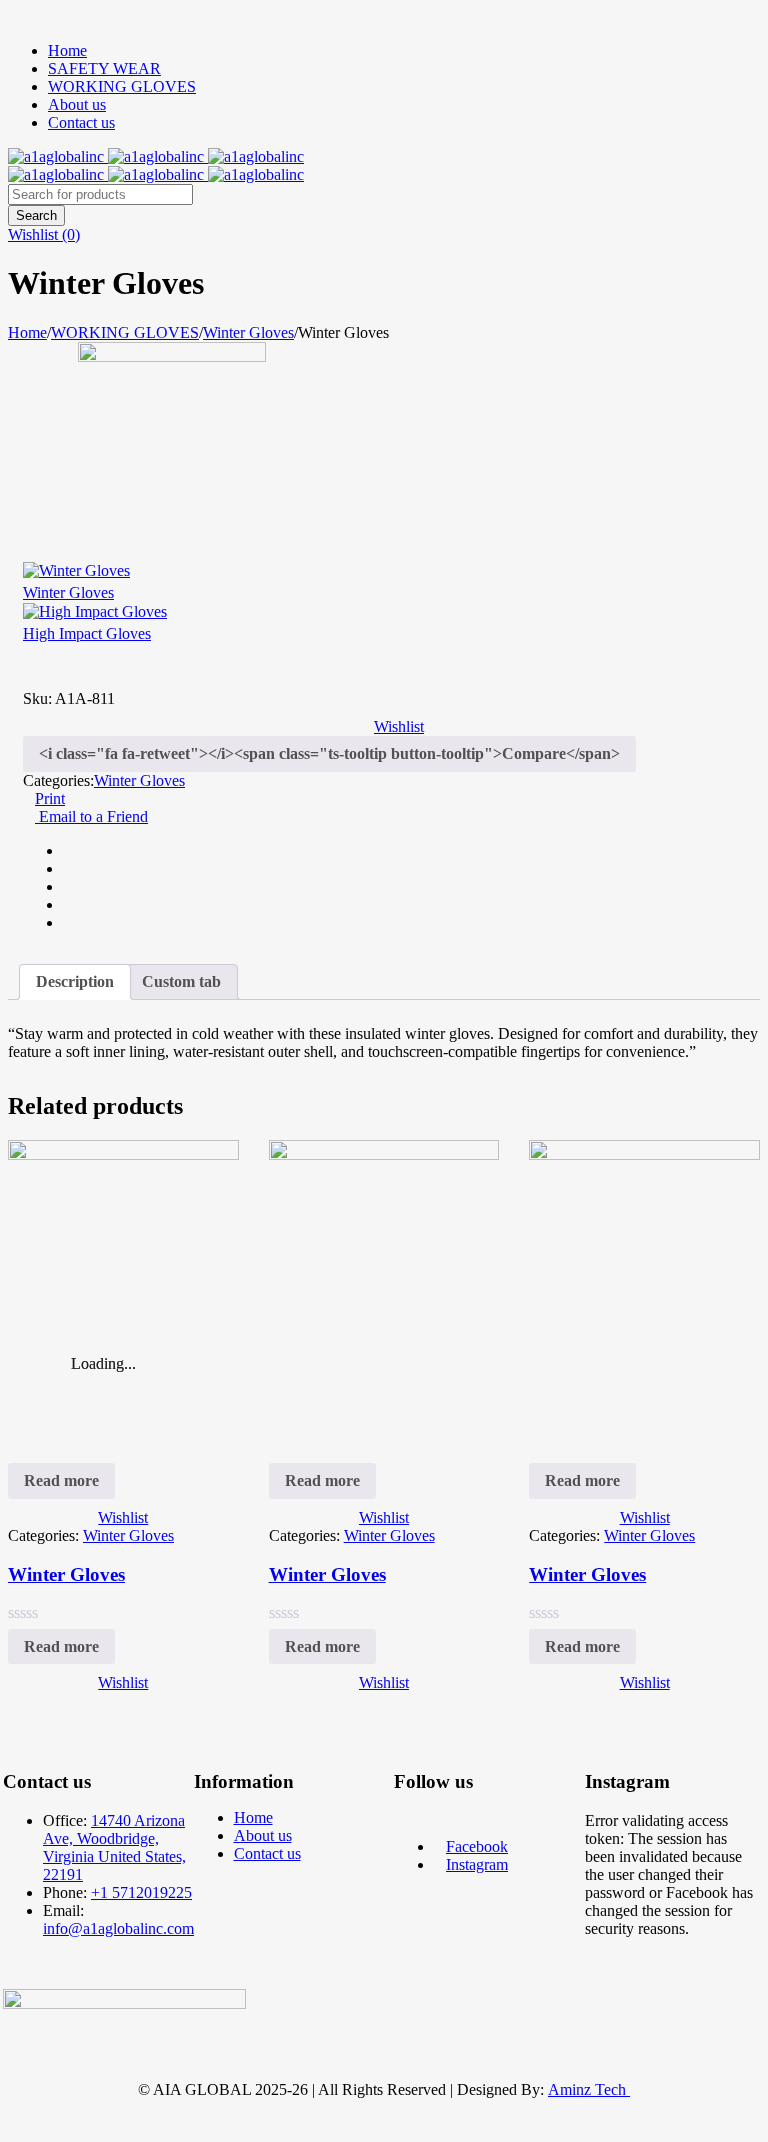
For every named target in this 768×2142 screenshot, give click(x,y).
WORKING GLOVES (122, 86)
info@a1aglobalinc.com (118, 1928)
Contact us (81, 122)
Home (67, 50)
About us (77, 104)
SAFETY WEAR (104, 68)
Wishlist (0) (44, 234)
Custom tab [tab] (181, 981)
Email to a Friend (91, 816)
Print (50, 798)
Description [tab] (75, 981)
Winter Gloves (248, 332)
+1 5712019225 (141, 1892)
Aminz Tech (587, 2089)
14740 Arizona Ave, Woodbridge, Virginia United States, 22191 (114, 1847)
